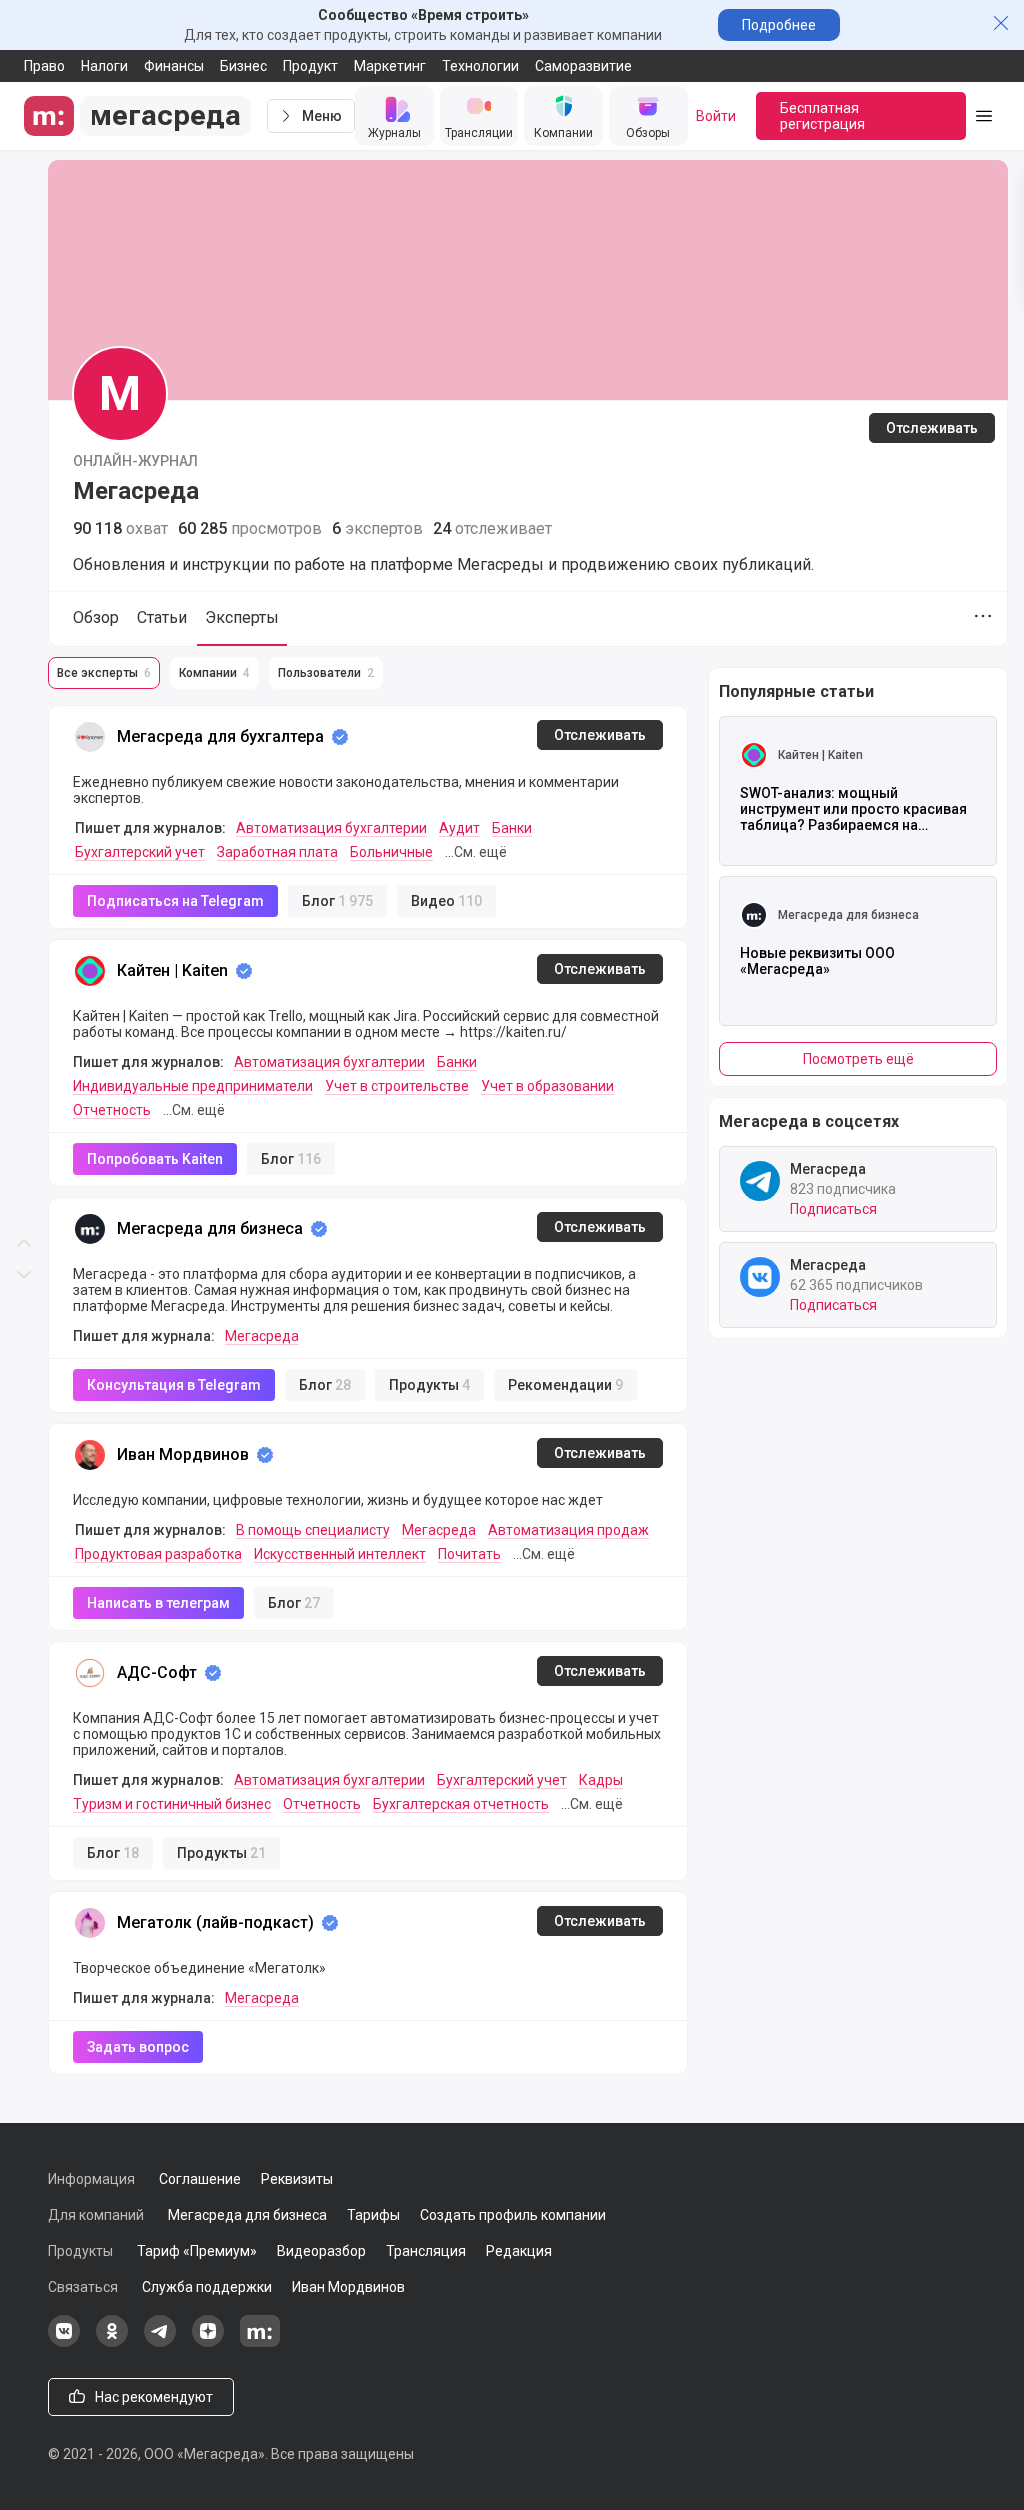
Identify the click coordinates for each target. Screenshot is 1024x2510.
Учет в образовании (547, 1086)
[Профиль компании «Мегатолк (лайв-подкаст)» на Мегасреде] (90, 1923)
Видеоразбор (321, 2251)
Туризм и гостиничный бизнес (172, 1804)
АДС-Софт (157, 1672)
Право (44, 66)
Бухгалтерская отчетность (461, 1804)
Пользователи (326, 673)
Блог (337, 901)
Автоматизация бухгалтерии (331, 828)
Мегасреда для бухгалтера (220, 736)
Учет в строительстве (397, 1086)
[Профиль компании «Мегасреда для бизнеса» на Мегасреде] (90, 1229)
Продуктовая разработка (158, 1554)
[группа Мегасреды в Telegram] (160, 2342)
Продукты (429, 1385)
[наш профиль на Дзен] (208, 2342)
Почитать (469, 1554)
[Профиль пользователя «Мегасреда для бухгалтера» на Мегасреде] (90, 737)
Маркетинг (390, 66)
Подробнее (779, 25)
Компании (214, 673)
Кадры (601, 1780)
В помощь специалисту (313, 1530)
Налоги (104, 66)
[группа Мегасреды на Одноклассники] (112, 2342)
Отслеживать (932, 428)
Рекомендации (565, 1385)
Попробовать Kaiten (155, 1159)
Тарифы (373, 2215)
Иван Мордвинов (183, 1454)
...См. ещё (476, 852)
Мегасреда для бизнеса (210, 1228)
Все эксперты (104, 673)
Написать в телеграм (158, 1603)
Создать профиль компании (513, 2215)
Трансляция (426, 2251)
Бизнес (243, 66)
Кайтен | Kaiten (172, 970)
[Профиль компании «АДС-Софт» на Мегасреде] (90, 1673)
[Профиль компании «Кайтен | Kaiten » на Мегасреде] (90, 971)
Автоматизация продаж (568, 1530)
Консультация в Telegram (174, 1385)
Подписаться (833, 1209)
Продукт (310, 66)
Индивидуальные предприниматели (193, 1086)
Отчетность (112, 1110)
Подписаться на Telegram (175, 901)
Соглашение (200, 2179)
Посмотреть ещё (858, 1059)
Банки (512, 828)
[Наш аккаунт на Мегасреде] (260, 2342)
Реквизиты (297, 2179)
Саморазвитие (583, 66)
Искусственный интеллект (340, 1554)
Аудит (459, 828)
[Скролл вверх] (24, 627)
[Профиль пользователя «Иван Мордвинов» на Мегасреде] (90, 1455)
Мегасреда (262, 1336)
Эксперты (242, 617)
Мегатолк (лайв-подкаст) (215, 1922)
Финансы (174, 66)
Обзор (96, 617)
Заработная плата (277, 852)
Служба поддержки (207, 2287)
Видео (446, 901)
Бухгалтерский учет (140, 852)
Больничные (391, 852)
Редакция (519, 2251)
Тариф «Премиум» (197, 2251)
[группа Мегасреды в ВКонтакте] (64, 2342)
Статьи (162, 617)
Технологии (480, 66)
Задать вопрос (138, 2047)
